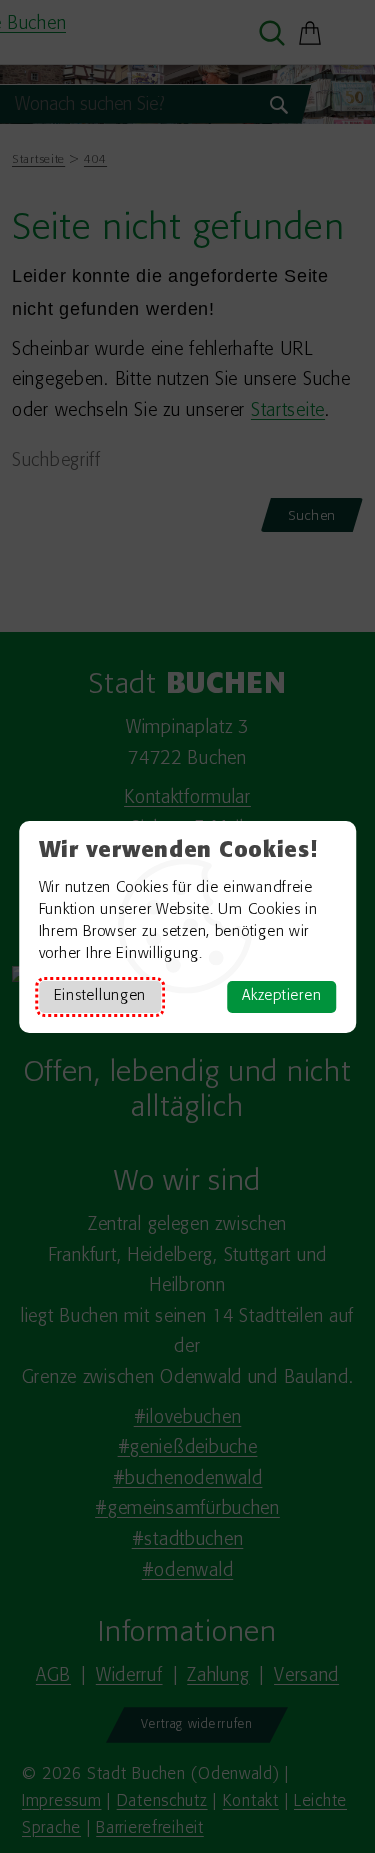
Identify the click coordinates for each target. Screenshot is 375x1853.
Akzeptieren (281, 996)
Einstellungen (100, 996)
